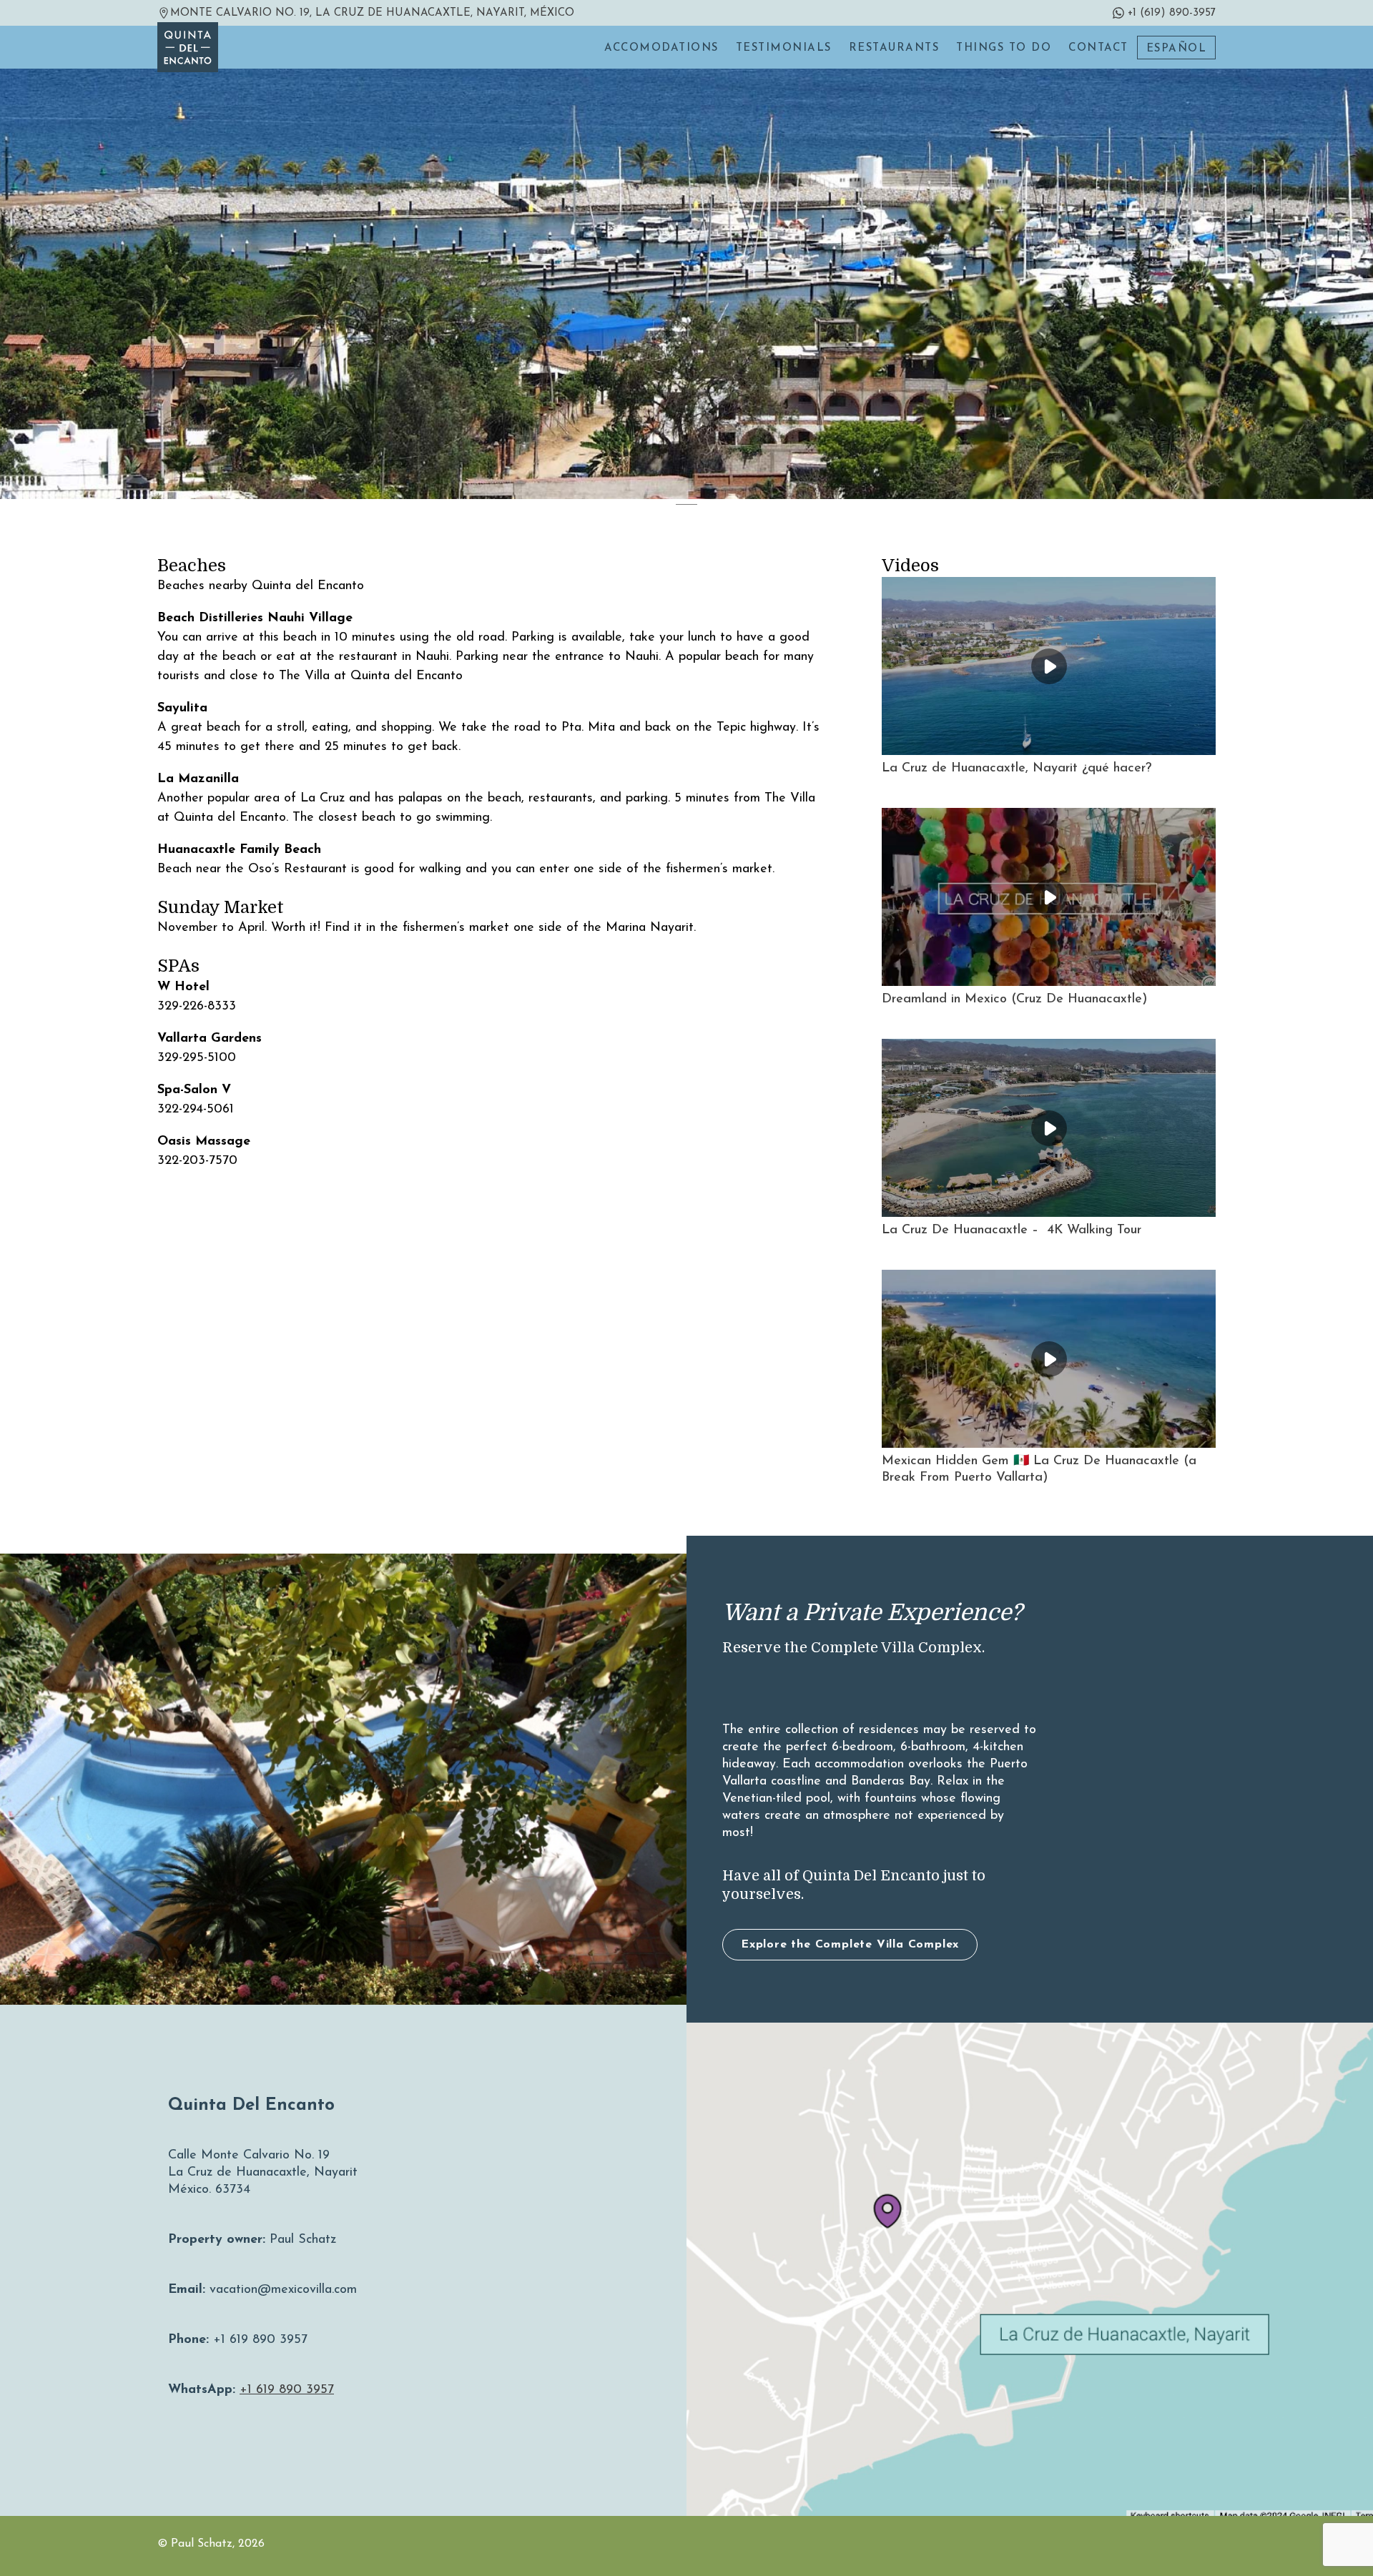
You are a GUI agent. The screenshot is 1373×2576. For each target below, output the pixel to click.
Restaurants (894, 48)
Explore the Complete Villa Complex (850, 1945)
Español (1177, 49)
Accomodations (661, 48)
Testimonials (784, 48)
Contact (1098, 48)
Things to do (1004, 48)
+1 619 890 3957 (287, 2390)
